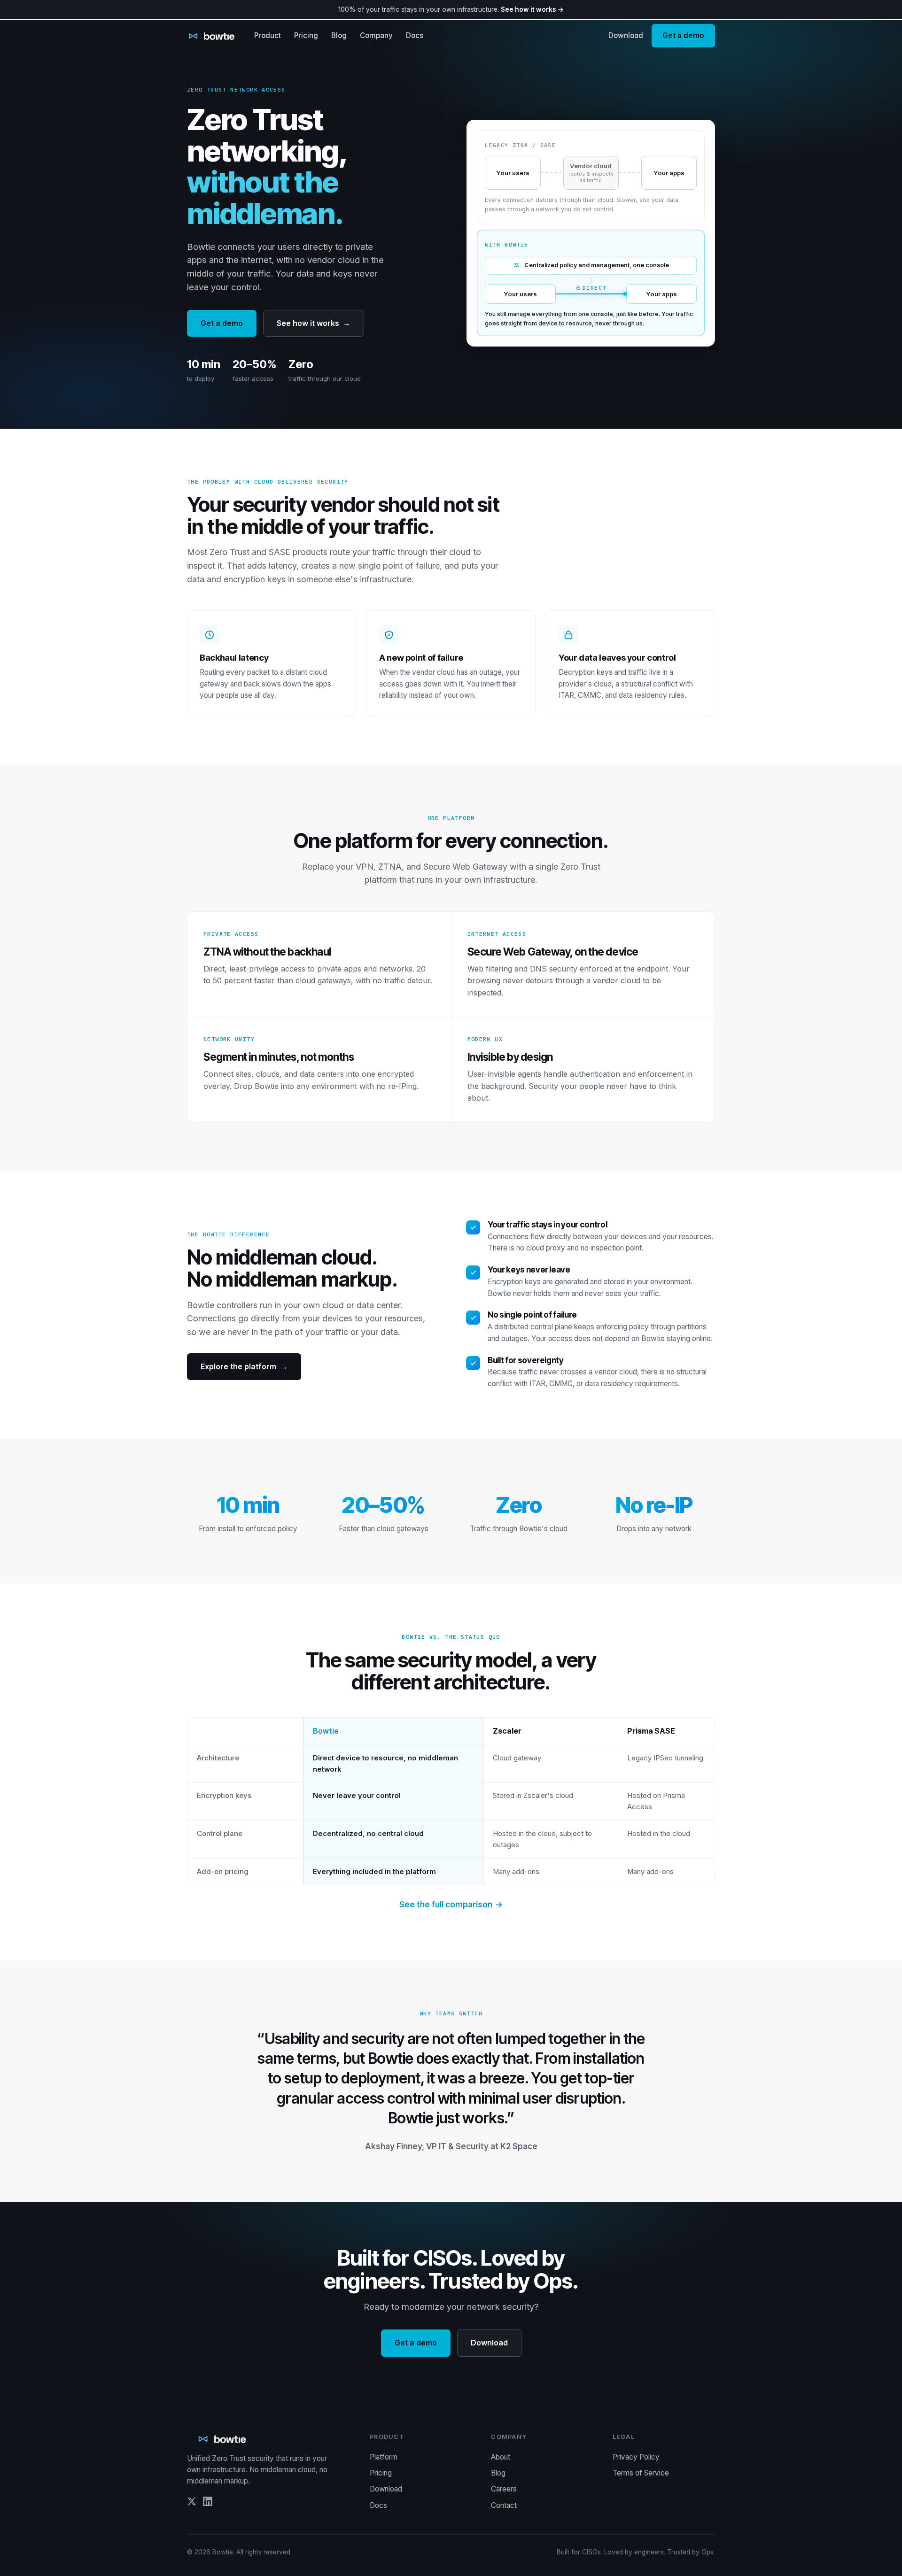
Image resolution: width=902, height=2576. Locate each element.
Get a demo (683, 35)
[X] (192, 2503)
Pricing (306, 35)
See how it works (314, 323)
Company (376, 35)
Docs (415, 35)
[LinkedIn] (208, 2503)
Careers (504, 2489)
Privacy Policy (636, 2457)
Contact (504, 2505)
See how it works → (532, 9)
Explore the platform (244, 1366)
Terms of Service (641, 2473)
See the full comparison (451, 1905)
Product (268, 35)
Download (626, 35)
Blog (339, 35)
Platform (384, 2457)
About (501, 2457)
